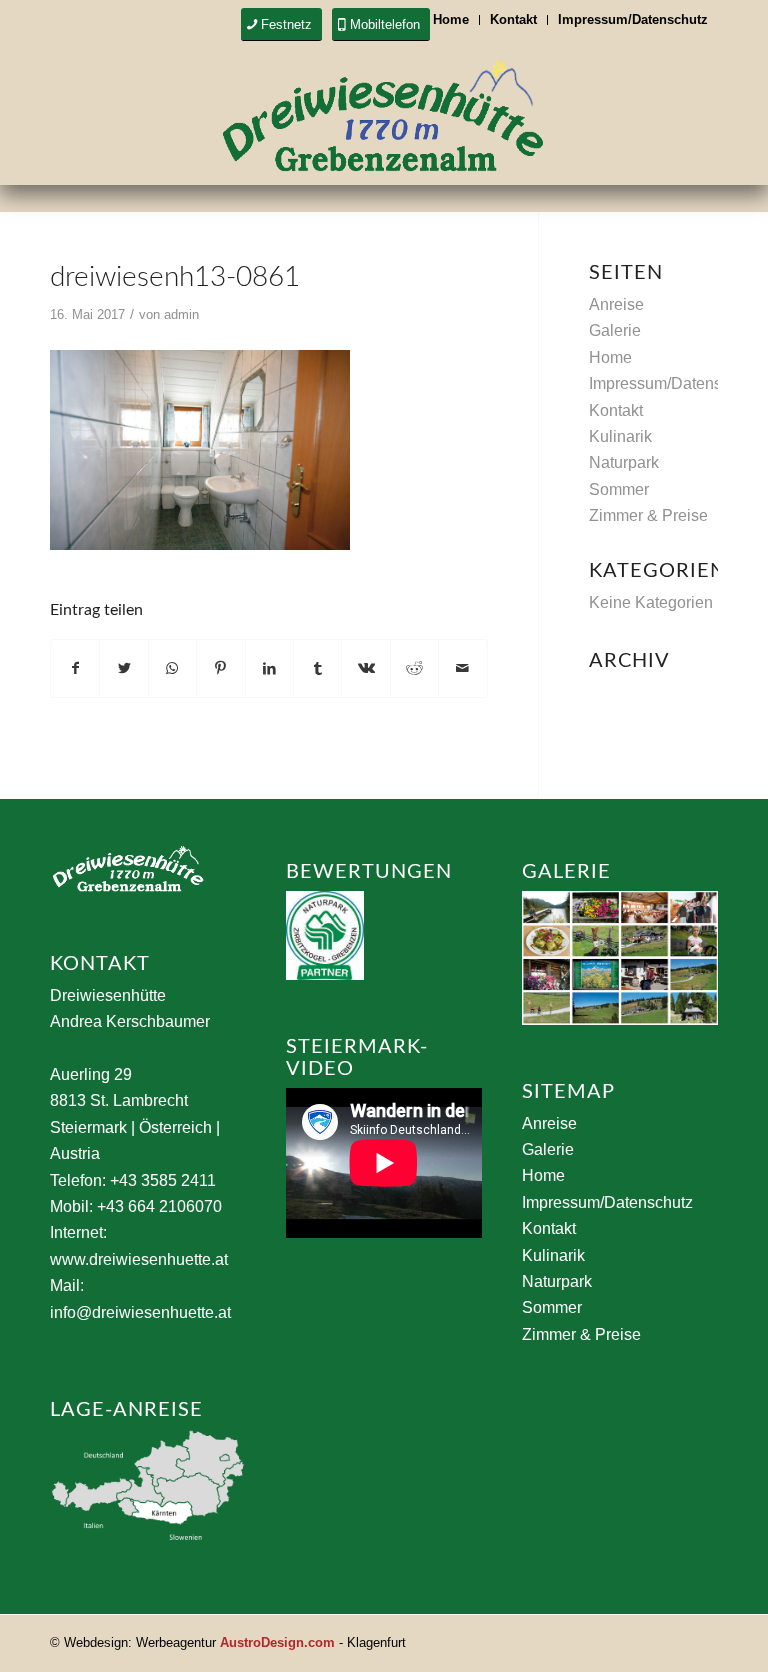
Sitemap (568, 1092)
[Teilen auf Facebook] (75, 668)
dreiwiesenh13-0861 (175, 277)
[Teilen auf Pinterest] (220, 668)
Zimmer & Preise (648, 515)
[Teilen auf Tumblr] (317, 668)
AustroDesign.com (277, 1642)
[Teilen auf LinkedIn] (269, 668)
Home (451, 19)
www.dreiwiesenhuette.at (139, 1259)
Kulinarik (620, 436)
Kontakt (513, 19)
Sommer (619, 489)
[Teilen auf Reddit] (414, 668)
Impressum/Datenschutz (633, 19)
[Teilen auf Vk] (365, 668)
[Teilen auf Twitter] (123, 668)
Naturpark (624, 462)
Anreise (616, 304)
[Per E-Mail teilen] (463, 668)
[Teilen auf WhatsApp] (172, 668)
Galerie (615, 330)
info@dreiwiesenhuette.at (140, 1312)
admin (181, 314)
